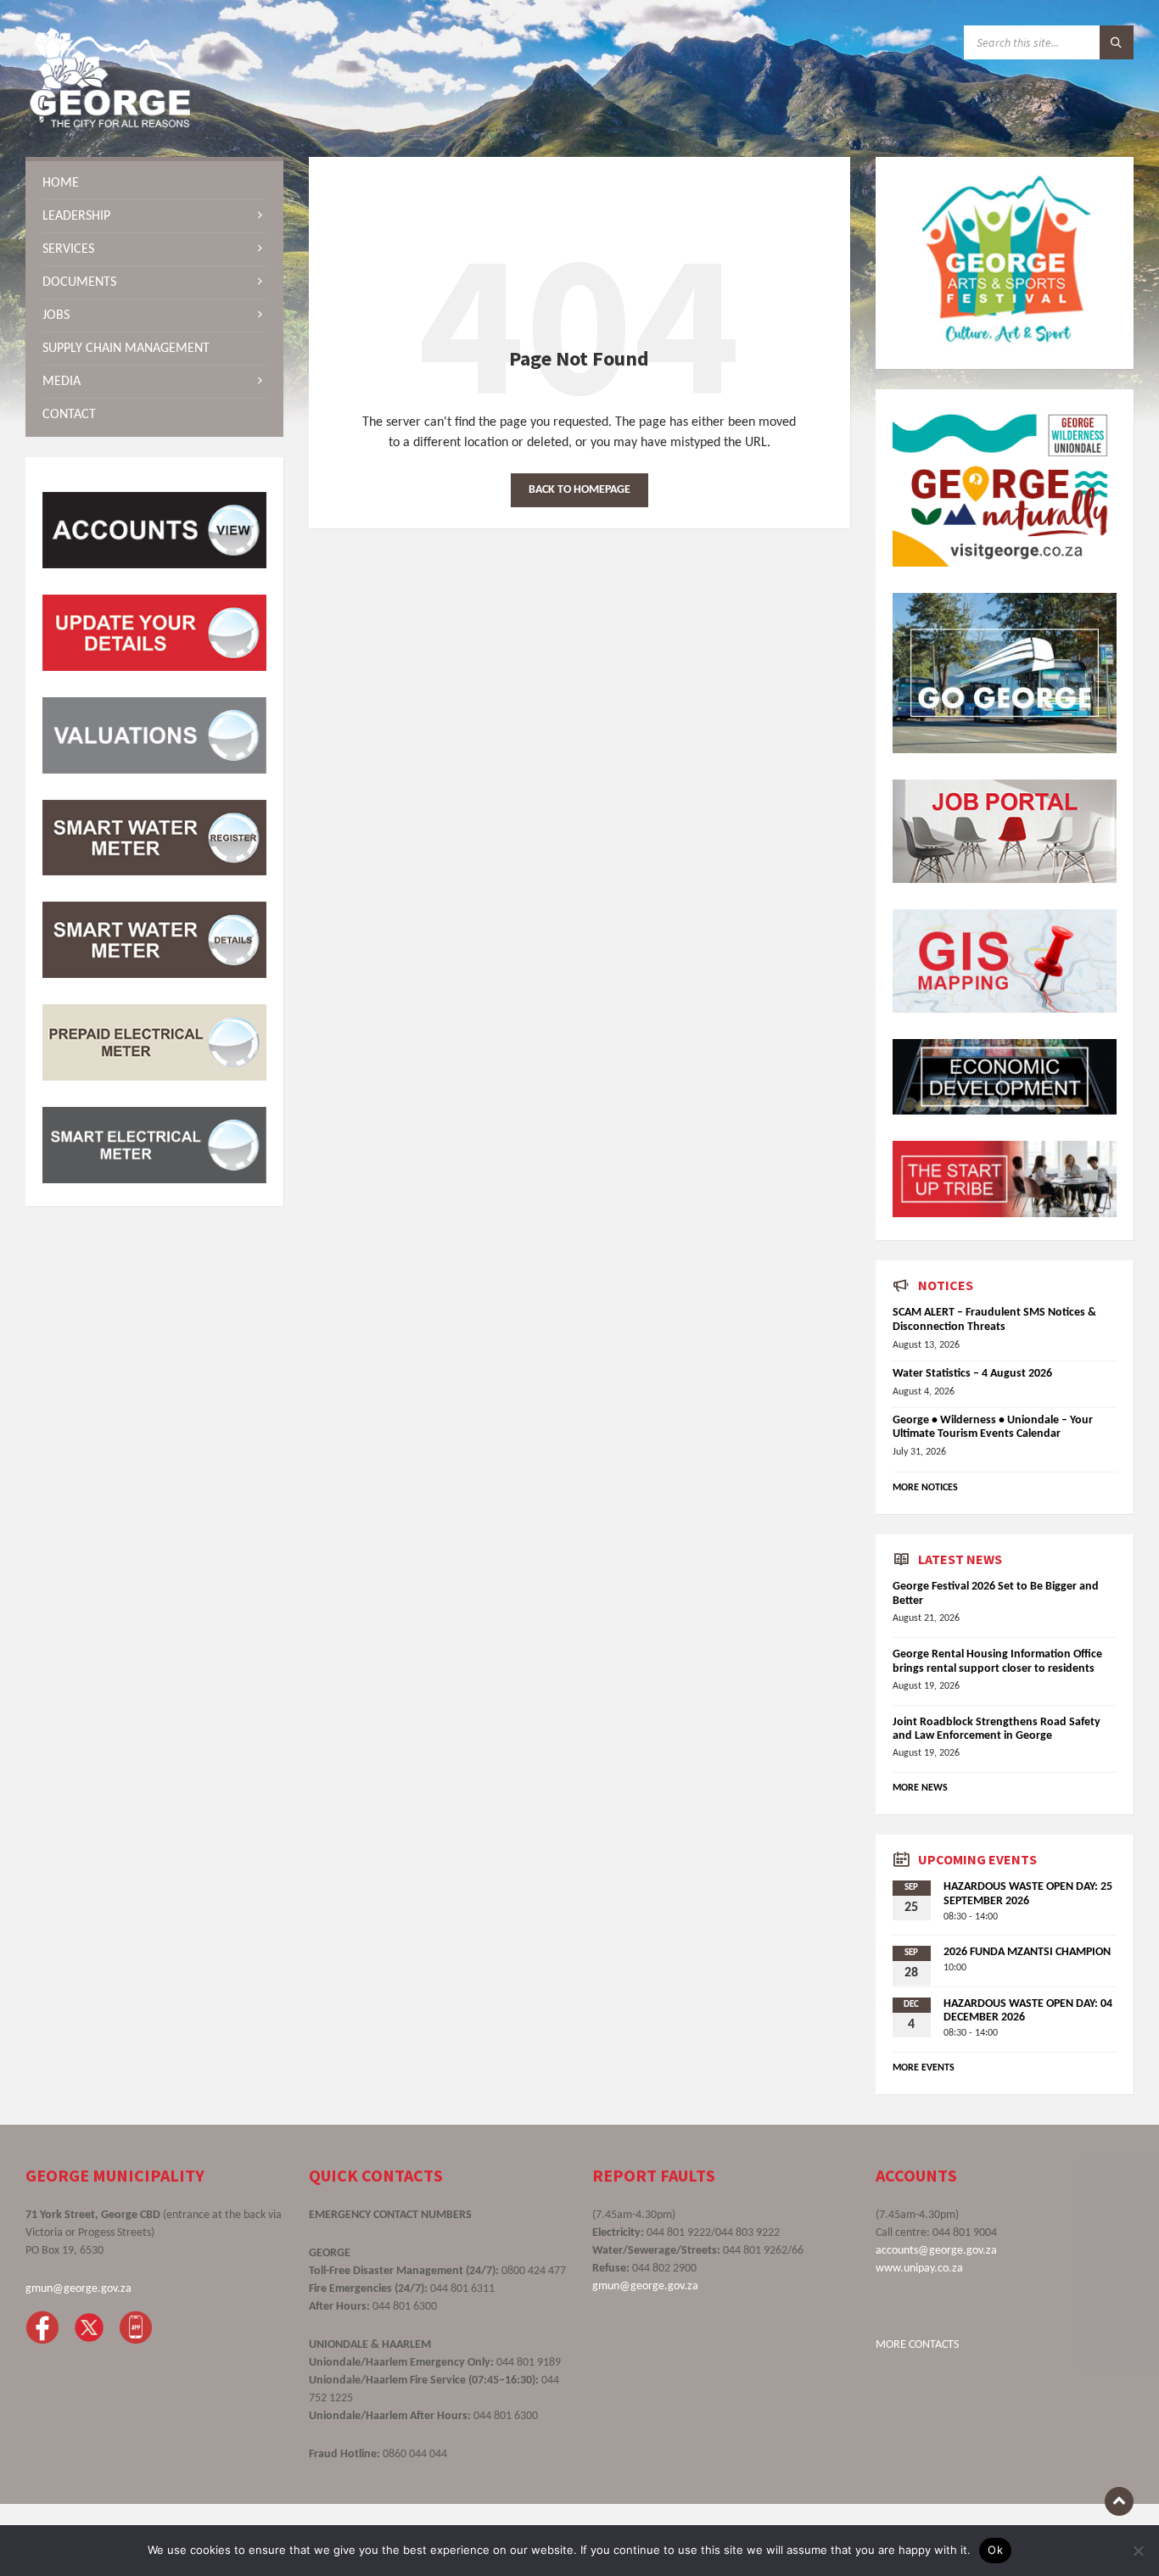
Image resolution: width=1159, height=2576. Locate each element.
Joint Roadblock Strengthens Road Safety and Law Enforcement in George (997, 1729)
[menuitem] (154, 183)
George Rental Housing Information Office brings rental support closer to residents (997, 1662)
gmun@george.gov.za (78, 2289)
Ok (995, 2550)
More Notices (925, 1488)
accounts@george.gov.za (936, 2251)
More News (920, 1788)
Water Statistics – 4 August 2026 (972, 1374)
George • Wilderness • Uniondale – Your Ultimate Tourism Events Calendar (993, 1428)
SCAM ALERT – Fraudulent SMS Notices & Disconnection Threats (994, 1320)
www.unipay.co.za (919, 2269)
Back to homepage (579, 490)
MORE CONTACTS (917, 2345)
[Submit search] (1117, 42)
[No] (1138, 2551)
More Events (924, 2068)
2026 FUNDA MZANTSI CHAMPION (1027, 1952)
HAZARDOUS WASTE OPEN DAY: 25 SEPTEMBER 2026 (1028, 1894)
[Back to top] (1119, 2501)
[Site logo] (110, 124)
